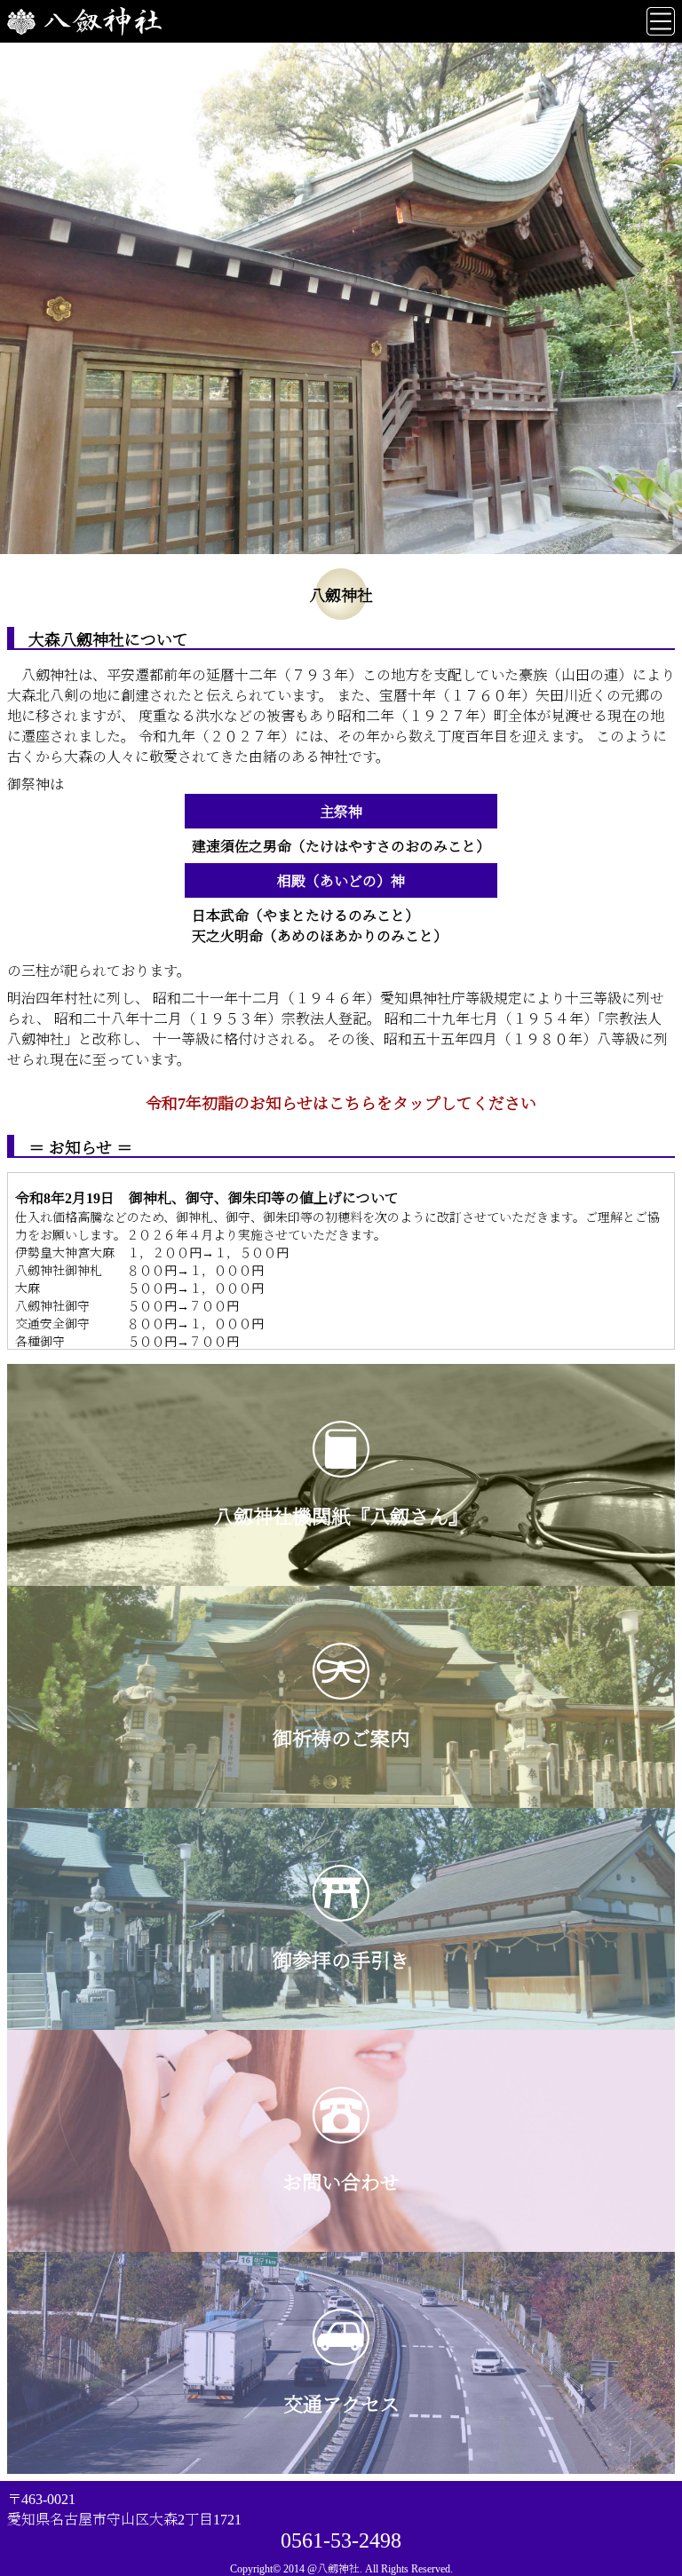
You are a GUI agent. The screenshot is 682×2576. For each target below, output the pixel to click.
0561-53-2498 (341, 2540)
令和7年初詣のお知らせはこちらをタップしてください (341, 1104)
